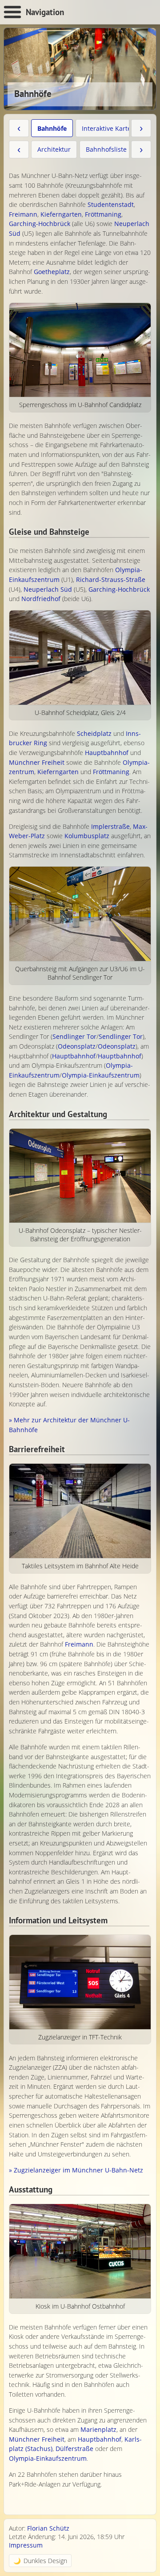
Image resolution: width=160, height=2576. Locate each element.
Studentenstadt (111, 204)
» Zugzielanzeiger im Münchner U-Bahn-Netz (76, 2170)
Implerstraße (110, 826)
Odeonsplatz (77, 1046)
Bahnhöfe (52, 128)
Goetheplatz (52, 272)
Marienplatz (98, 2429)
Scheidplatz (94, 733)
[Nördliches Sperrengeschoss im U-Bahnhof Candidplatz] (80, 350)
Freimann (23, 214)
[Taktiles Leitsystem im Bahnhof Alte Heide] (80, 1511)
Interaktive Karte (106, 128)
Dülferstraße (74, 2449)
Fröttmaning (103, 214)
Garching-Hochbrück (40, 224)
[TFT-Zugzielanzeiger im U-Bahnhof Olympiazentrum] (80, 1982)
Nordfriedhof (41, 599)
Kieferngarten (61, 214)
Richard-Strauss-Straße (111, 579)
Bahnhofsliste (106, 149)
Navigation (45, 12)
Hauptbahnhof (107, 753)
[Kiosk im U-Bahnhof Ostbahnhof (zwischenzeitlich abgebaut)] (80, 2251)
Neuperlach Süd (48, 589)
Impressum (26, 2545)
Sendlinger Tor (74, 1036)
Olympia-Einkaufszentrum (101, 1075)
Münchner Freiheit (37, 762)
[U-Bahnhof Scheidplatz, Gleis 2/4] (80, 658)
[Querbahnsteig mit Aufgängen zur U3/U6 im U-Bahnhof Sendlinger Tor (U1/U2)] (80, 914)
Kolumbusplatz (87, 836)
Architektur (54, 149)
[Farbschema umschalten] (40, 2561)
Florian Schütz (48, 2528)
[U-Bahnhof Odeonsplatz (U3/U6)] (80, 1176)
